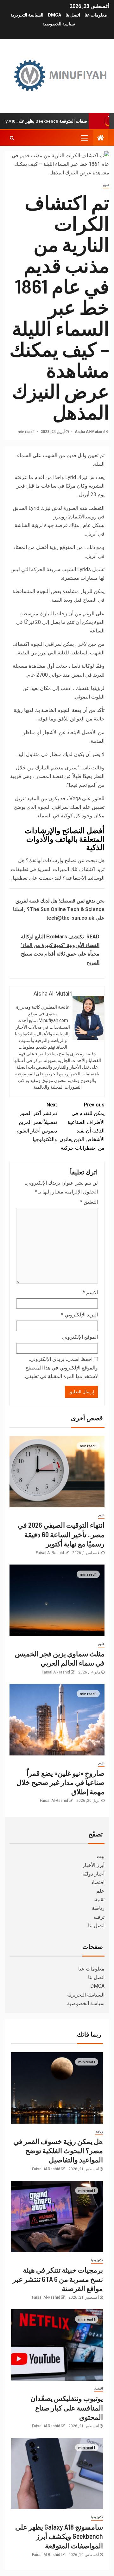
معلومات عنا (96, 15)
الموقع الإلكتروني (80, 1337)
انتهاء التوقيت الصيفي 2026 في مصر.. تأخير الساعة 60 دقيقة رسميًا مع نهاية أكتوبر (61, 1534)
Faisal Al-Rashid (50, 1553)
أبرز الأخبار (93, 1865)
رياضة (98, 1908)
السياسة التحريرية (27, 15)
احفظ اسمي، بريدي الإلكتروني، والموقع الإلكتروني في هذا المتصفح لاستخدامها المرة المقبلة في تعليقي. (61, 1368)
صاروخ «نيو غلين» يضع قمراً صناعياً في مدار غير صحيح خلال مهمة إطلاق (60, 1782)
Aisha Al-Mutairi (89, 432)
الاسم (90, 1292)
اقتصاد (98, 1882)
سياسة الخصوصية (59, 24)
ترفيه (99, 1917)
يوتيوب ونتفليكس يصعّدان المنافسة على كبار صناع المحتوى (67, 2407)
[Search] (12, 138)
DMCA (54, 15)
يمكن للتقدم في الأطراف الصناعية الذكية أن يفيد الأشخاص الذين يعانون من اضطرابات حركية (82, 1126)
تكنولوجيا (97, 2260)
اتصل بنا (73, 15)
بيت (101, 1856)
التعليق (89, 1202)
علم (100, 1891)
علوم (106, 185)
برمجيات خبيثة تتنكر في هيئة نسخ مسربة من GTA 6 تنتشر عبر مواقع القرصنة (58, 2279)
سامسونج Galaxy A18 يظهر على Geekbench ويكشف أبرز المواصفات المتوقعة (59, 2536)
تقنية (100, 1900)
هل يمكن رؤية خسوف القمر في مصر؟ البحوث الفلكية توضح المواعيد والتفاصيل (58, 2150)
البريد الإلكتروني (79, 1315)
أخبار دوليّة (93, 1874)
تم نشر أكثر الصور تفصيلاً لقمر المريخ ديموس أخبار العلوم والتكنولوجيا (37, 1122)
